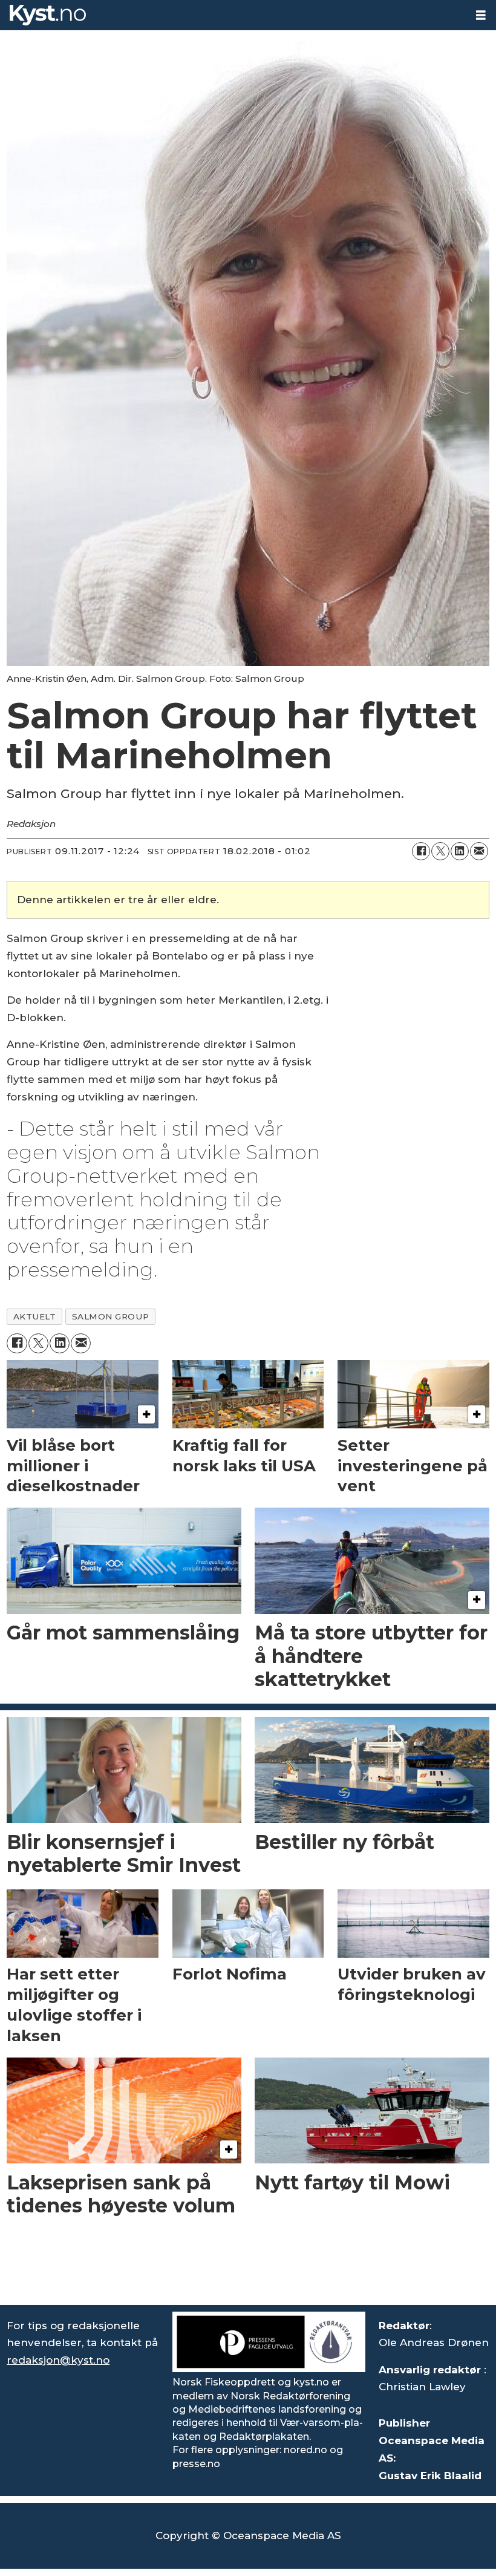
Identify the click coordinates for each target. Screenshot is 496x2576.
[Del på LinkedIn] (460, 851)
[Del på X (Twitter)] (440, 851)
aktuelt (35, 1316)
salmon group (111, 1316)
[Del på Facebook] (421, 851)
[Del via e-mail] (479, 851)
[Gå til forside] (233, 15)
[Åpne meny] (481, 15)
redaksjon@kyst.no (58, 2360)
